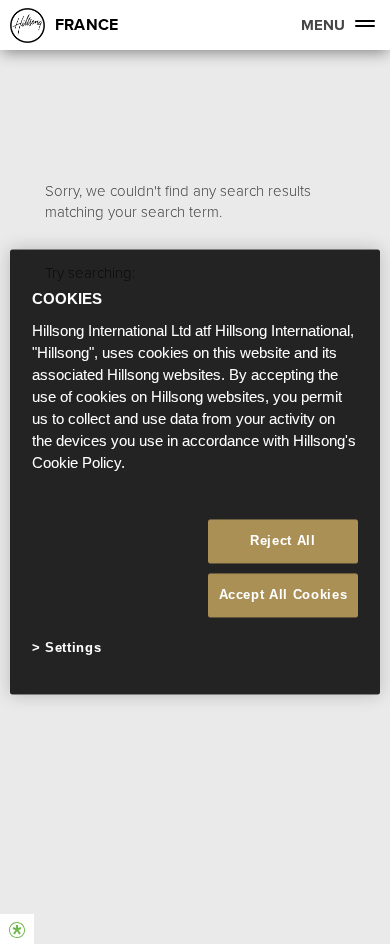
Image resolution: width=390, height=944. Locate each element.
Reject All (283, 540)
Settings (73, 647)
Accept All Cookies (283, 594)
